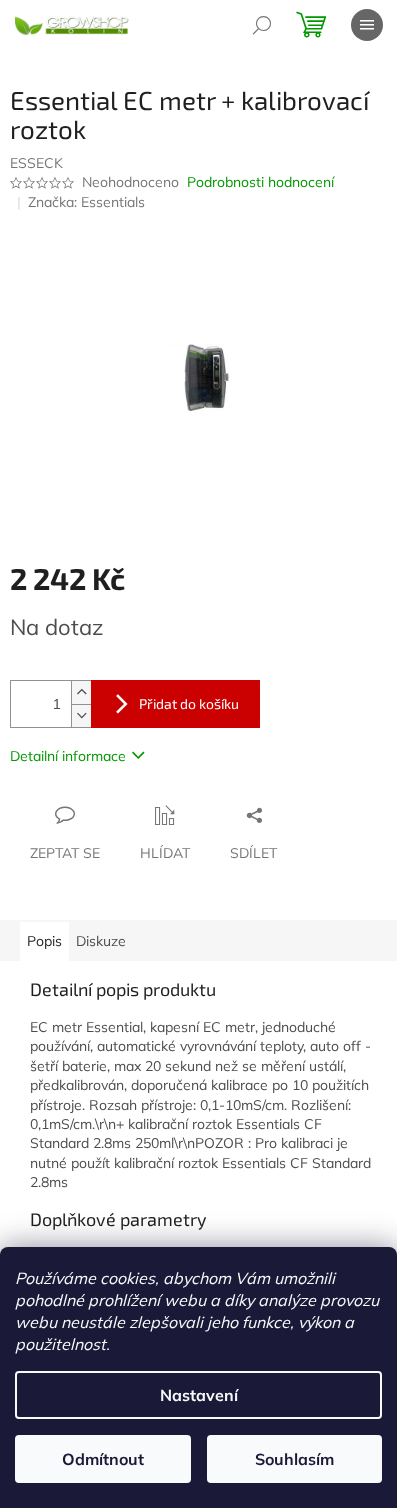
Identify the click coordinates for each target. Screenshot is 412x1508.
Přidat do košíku (189, 703)
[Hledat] (262, 25)
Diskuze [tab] (101, 941)
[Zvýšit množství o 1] (81, 692)
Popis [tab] (44, 941)
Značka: (86, 202)
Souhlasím (294, 1459)
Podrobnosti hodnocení (260, 182)
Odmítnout (103, 1459)
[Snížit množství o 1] (81, 715)
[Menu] (367, 25)
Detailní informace (68, 756)
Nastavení (199, 1395)
